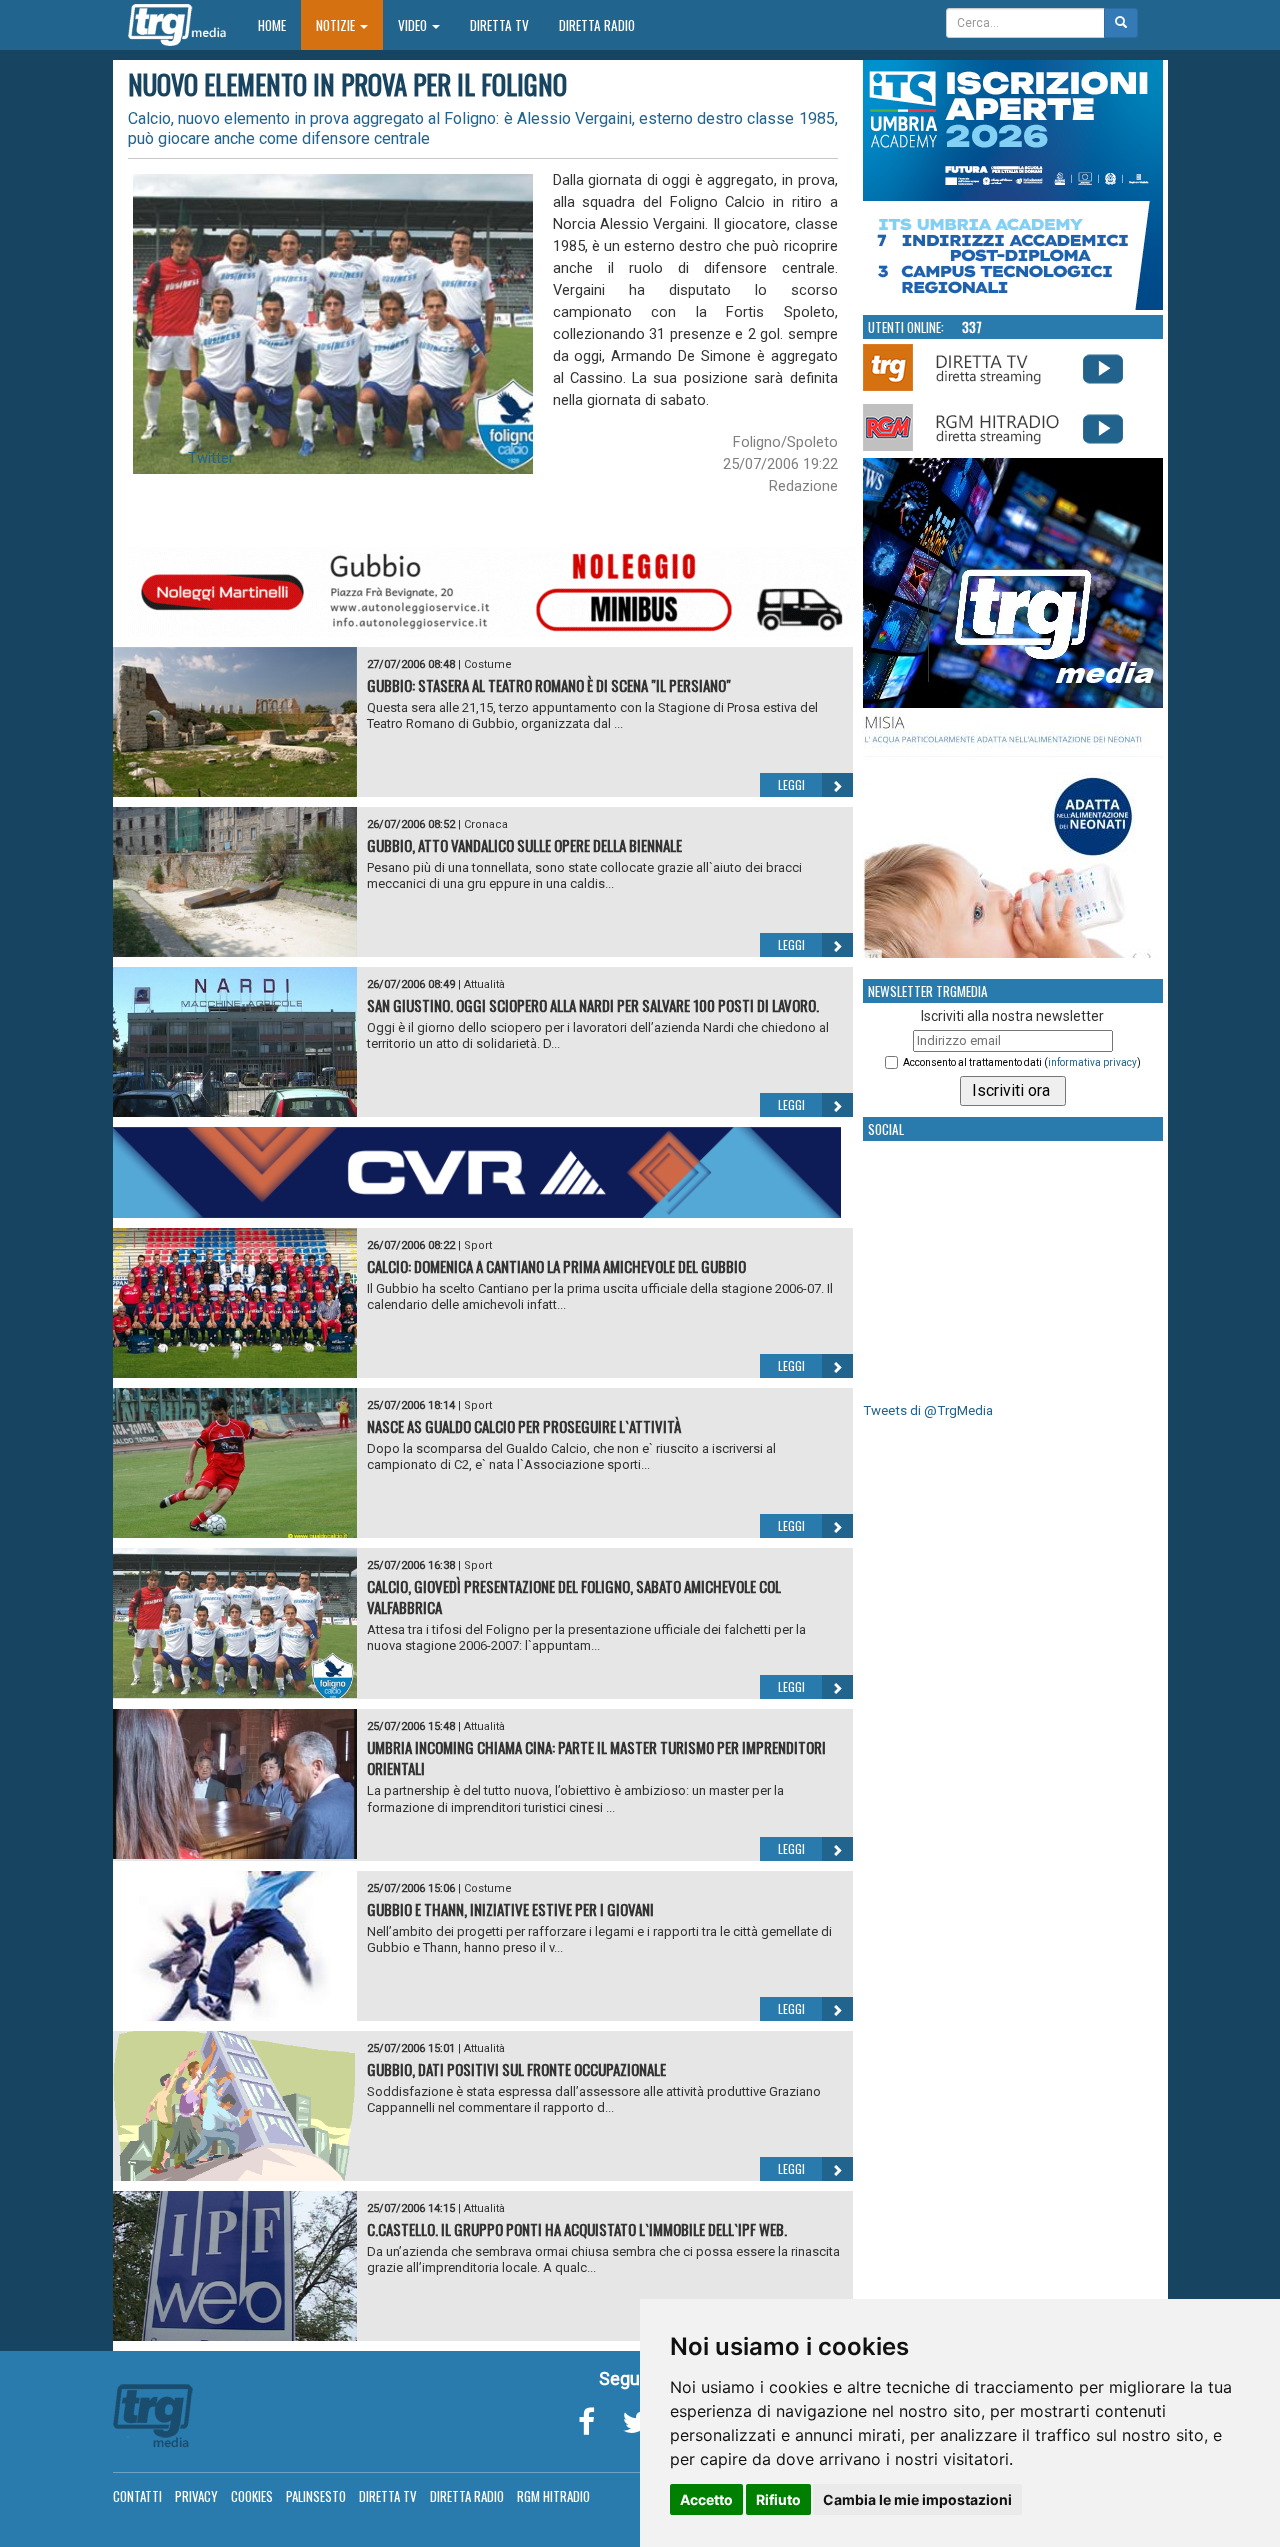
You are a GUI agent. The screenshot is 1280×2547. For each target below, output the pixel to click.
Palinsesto (316, 2496)
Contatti (137, 2496)
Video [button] (414, 25)
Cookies (252, 2496)
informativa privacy (1092, 1062)
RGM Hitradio (553, 2496)
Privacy (196, 2496)
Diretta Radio (597, 25)
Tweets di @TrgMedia (928, 1410)
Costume (488, 664)
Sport (478, 1245)
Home (279, 24)
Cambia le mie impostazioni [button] (917, 2499)
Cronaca (486, 824)
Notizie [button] (337, 25)
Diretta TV (499, 25)
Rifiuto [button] (778, 2499)
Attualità (484, 984)
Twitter (211, 458)
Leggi (791, 784)
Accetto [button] (706, 2499)
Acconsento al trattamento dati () (1022, 1062)
